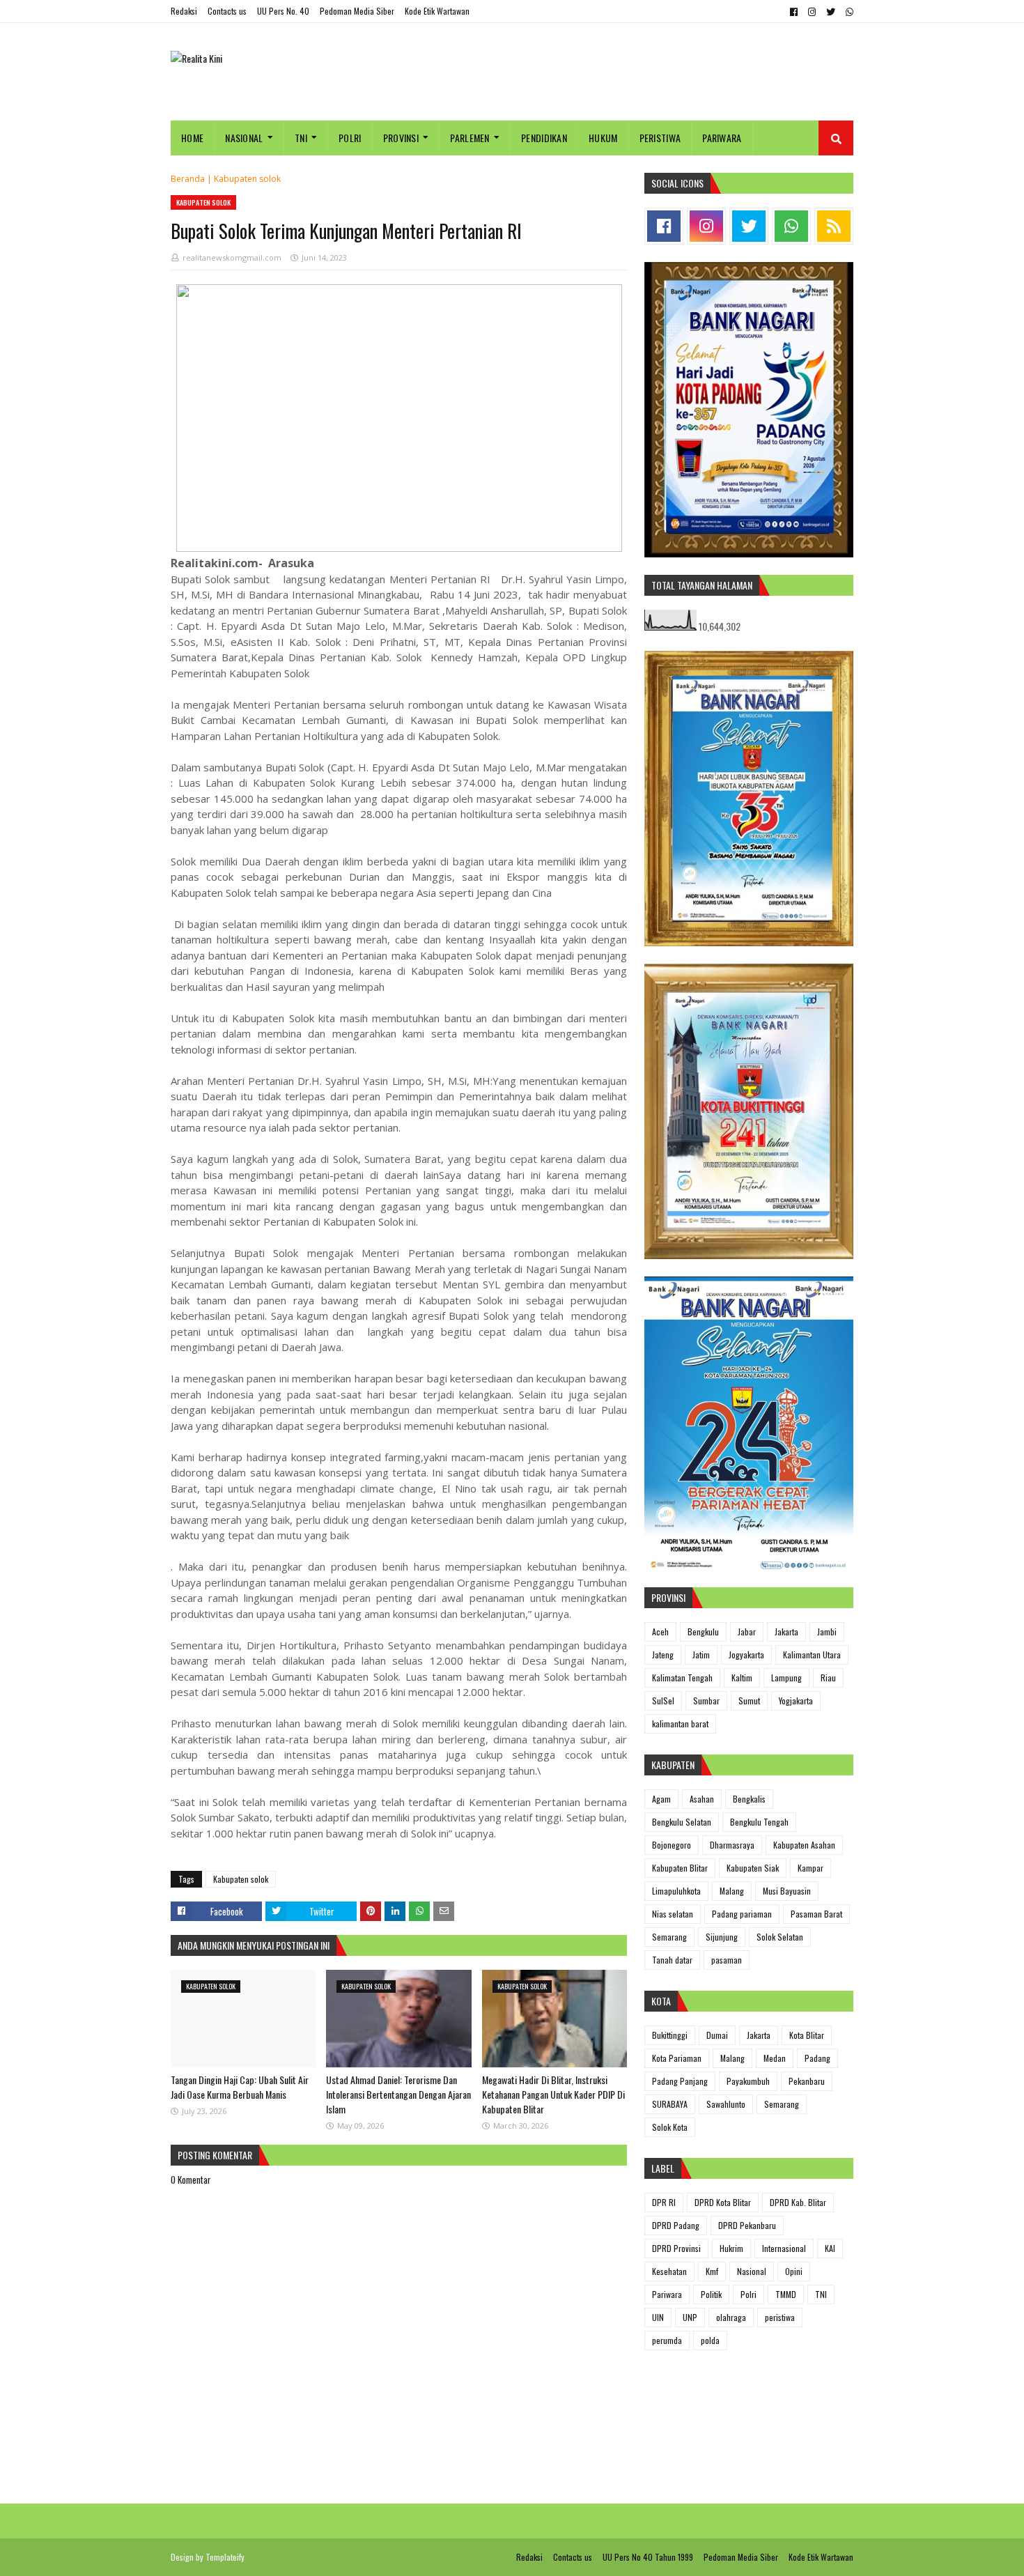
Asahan (702, 1799)
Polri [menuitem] (350, 138)
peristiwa (780, 2317)
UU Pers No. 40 (283, 11)
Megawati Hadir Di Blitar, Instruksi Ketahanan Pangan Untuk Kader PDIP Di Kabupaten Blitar (553, 2094)
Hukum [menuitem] (603, 138)
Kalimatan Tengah (682, 1678)
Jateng (663, 1655)
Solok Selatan (780, 1937)
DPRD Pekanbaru (747, 2225)
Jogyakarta (746, 1655)
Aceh (660, 1632)
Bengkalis (749, 1799)
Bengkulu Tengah (759, 1822)
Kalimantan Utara (812, 1655)
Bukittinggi (670, 2035)
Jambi (827, 1632)
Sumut (749, 1700)
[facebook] (794, 12)
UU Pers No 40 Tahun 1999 (648, 2557)
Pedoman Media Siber (357, 11)
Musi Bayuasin (787, 1891)
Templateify (225, 2557)
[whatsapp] (848, 12)
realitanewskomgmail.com (232, 257)
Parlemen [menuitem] (470, 138)
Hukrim (731, 2248)
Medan (775, 2058)
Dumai (717, 2035)
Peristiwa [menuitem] (660, 138)
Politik (711, 2294)
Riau (828, 1678)
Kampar (810, 1868)
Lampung (786, 1678)
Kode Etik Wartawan (437, 11)
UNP (690, 2317)
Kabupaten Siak (753, 1868)
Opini (794, 2271)
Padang (817, 2058)
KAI (830, 2248)
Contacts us (227, 11)
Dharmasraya (732, 1845)
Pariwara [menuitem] (722, 138)
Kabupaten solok (247, 179)
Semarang (669, 1937)
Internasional (784, 2248)
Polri (748, 2294)
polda (710, 2340)
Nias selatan (673, 1914)
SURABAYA (670, 2104)
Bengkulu (703, 1632)
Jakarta (786, 1632)
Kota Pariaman (677, 2058)
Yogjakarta (796, 1700)
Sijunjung (722, 1937)
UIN (658, 2317)
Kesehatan (669, 2271)
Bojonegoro (672, 1845)
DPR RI (664, 2202)
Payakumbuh (748, 2081)
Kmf (712, 2271)
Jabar (747, 1632)
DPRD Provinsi (676, 2248)
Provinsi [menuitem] (401, 138)
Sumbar (706, 1700)
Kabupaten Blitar (680, 1868)
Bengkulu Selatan (682, 1822)
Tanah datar (672, 1960)
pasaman (727, 1960)
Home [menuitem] (192, 138)
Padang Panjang (680, 2081)
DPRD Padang (676, 2225)
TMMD (786, 2294)
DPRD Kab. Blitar (798, 2202)
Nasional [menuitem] (244, 138)
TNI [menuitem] (301, 138)
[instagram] (812, 12)
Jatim (701, 1655)
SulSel (663, 1700)
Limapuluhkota (676, 1891)
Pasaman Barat (816, 1914)
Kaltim (742, 1678)
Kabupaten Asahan (804, 1845)
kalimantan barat (680, 1723)
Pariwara (667, 2294)
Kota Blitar (807, 2035)
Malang (732, 1891)
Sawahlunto (726, 2104)
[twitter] (831, 12)
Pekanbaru (807, 2081)
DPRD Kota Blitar (723, 2202)
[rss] (834, 226)
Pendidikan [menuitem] (544, 138)
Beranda (188, 179)
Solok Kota (670, 2127)
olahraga (731, 2317)
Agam (661, 1799)
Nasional (752, 2271)
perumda (667, 2340)
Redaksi (184, 11)
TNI (821, 2294)
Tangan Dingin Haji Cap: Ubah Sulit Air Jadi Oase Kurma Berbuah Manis (240, 2087)
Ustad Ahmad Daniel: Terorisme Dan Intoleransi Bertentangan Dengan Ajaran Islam (398, 2094)
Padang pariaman (742, 1914)
